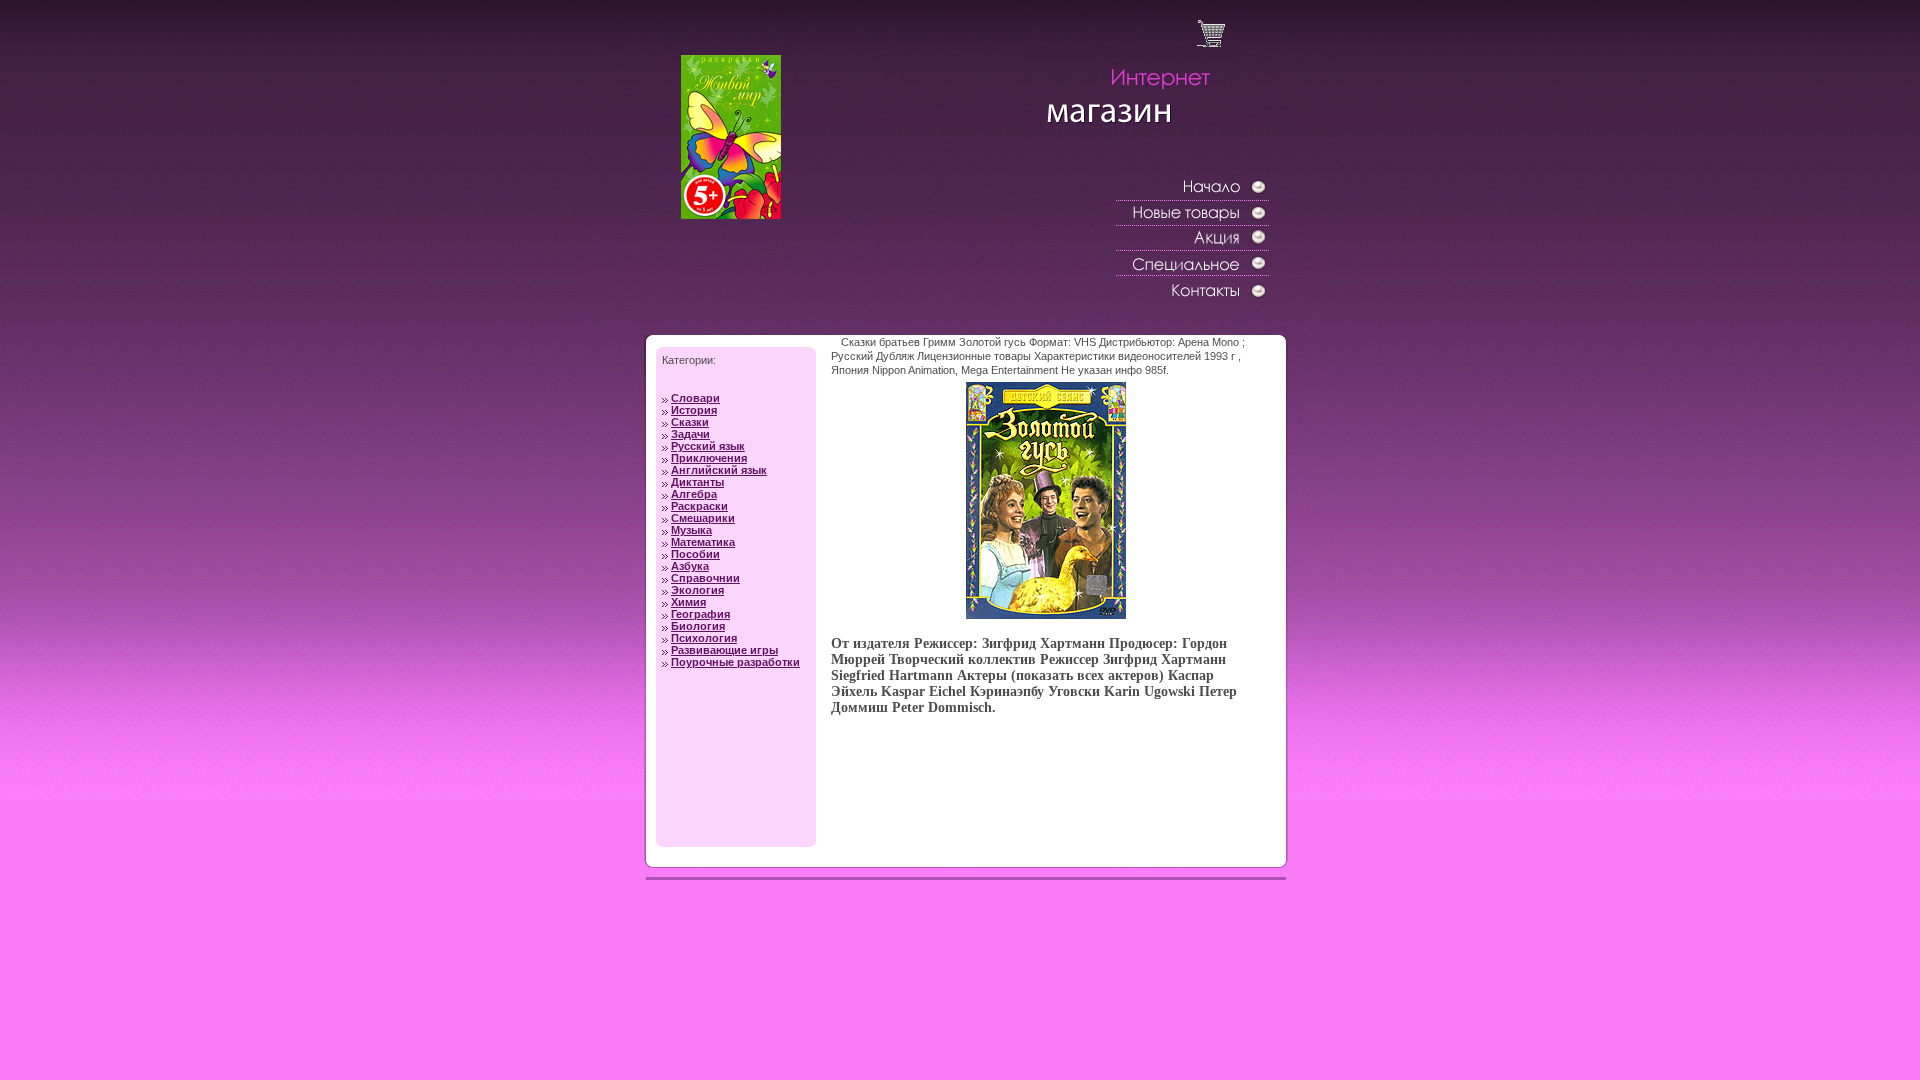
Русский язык (708, 446)
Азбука (690, 566)
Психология (704, 638)
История (694, 410)
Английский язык (719, 470)
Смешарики (703, 518)
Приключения (709, 458)
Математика (703, 542)
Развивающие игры (724, 650)
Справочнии (705, 578)
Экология (697, 590)
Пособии (695, 554)
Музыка (691, 530)
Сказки (690, 422)
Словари (695, 398)
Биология (698, 626)
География (700, 614)
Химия (688, 602)
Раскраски (699, 506)
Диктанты (697, 482)
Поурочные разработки (735, 662)
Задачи (690, 434)
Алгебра (694, 494)
